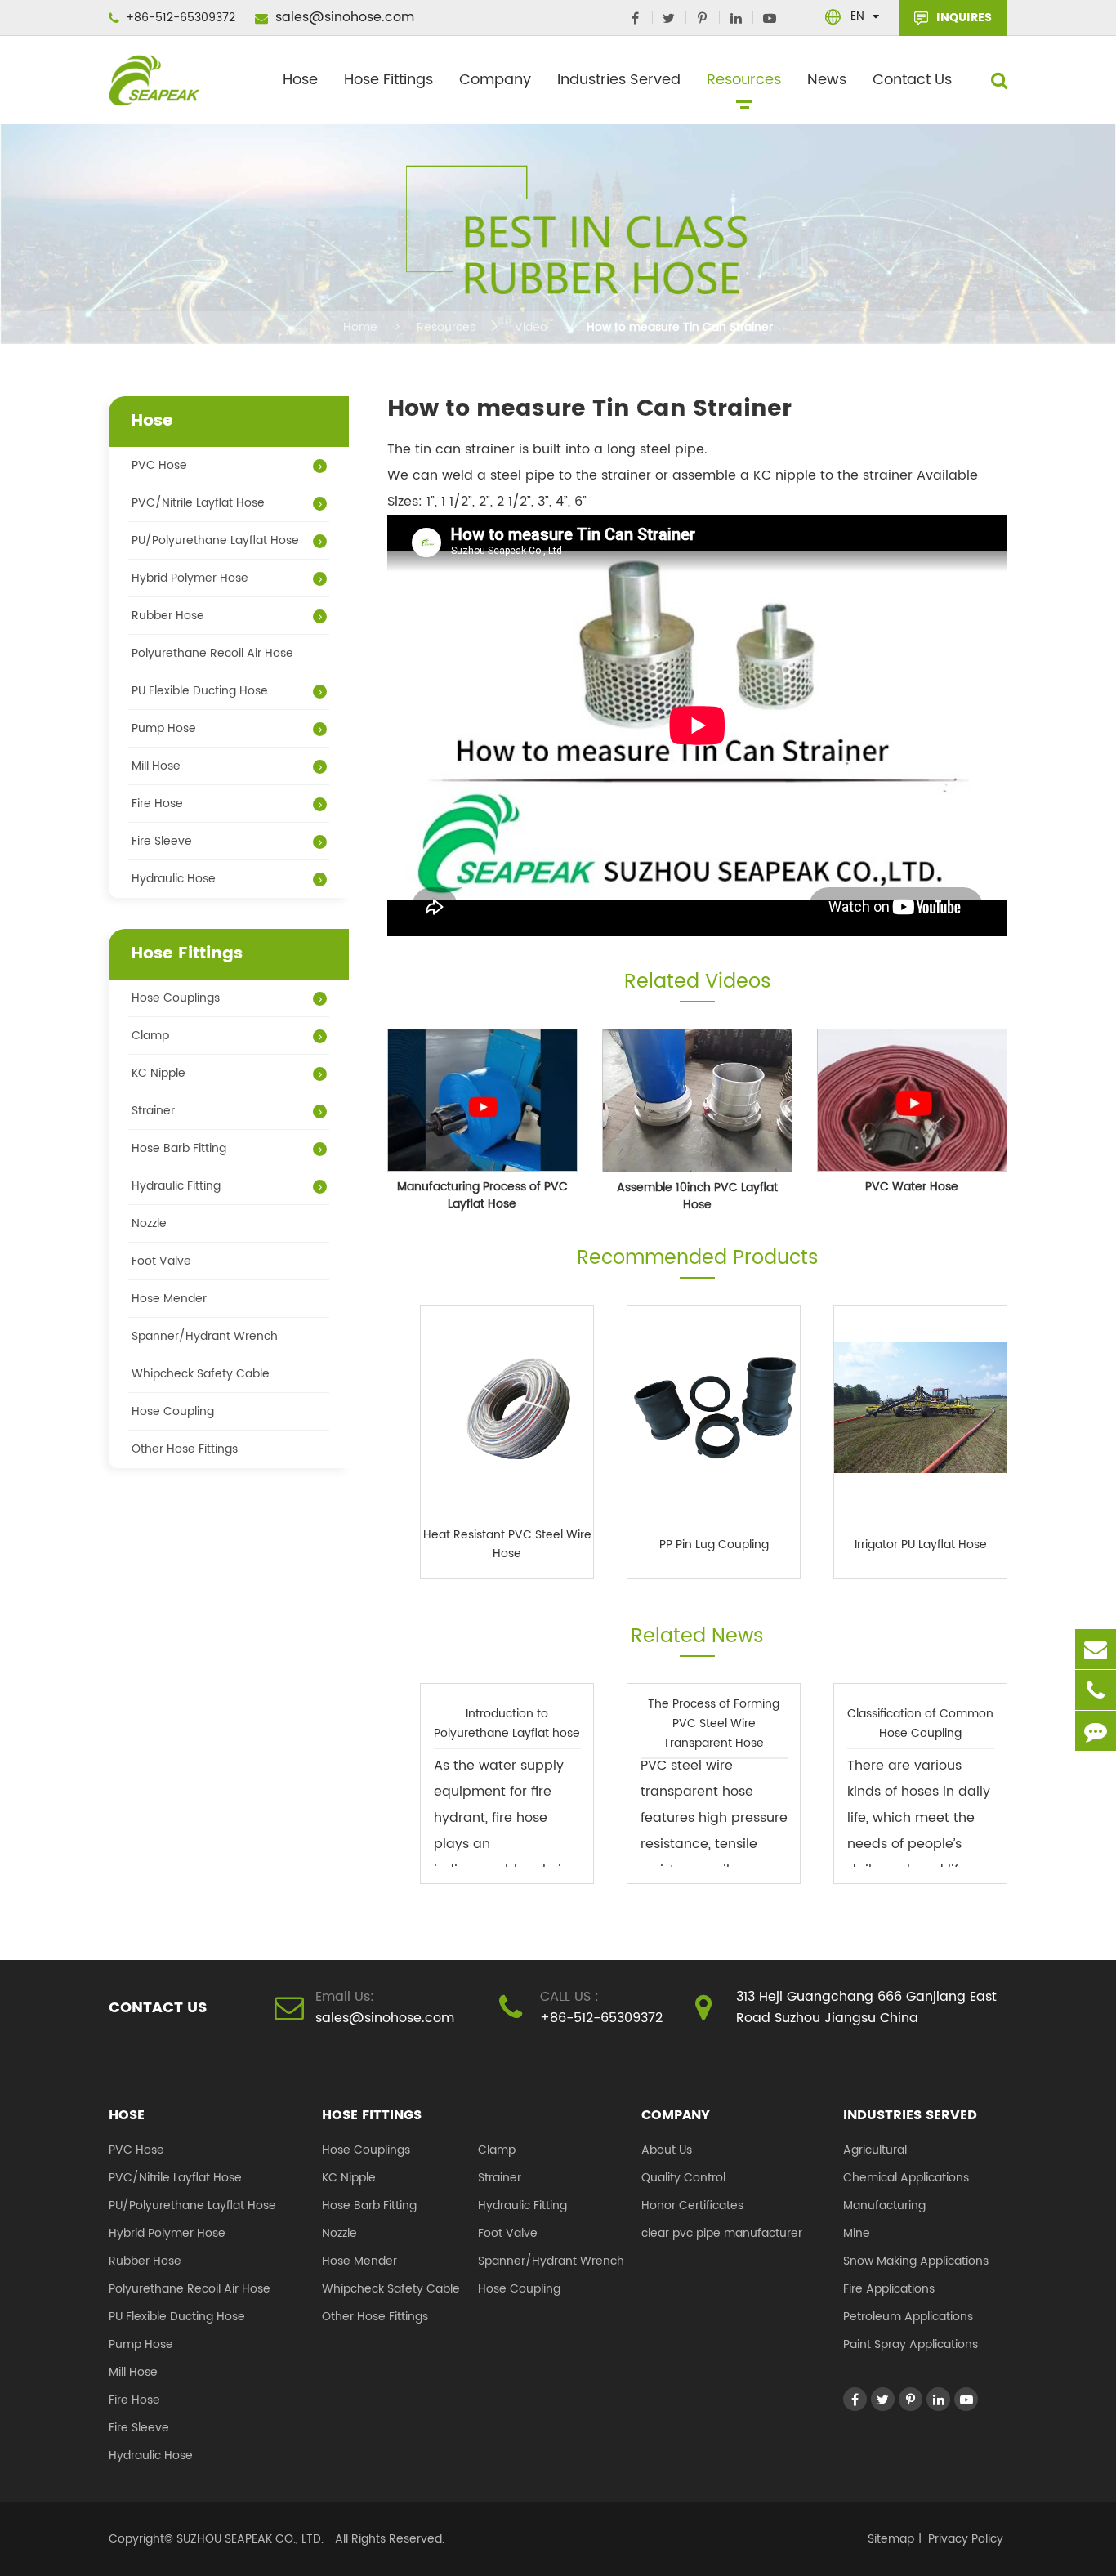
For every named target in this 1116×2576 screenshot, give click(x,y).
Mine (857, 2233)
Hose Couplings (176, 998)
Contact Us (912, 80)
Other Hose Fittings (185, 1449)
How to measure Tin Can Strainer (680, 327)
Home (360, 327)
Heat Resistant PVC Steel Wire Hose (507, 1544)
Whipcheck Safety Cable (201, 1374)
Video (531, 327)
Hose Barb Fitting (179, 1148)
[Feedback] (1096, 1731)
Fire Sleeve (162, 841)
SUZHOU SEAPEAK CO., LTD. (248, 2539)
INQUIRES (962, 18)
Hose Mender (169, 1299)
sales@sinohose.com (343, 17)
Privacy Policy (966, 2539)
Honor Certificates (692, 2205)
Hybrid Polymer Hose (190, 578)
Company (495, 80)
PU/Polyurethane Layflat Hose (215, 540)
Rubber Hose (168, 616)
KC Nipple (158, 1073)
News (827, 80)
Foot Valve (161, 1261)
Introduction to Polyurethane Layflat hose (507, 1723)
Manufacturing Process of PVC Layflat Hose (482, 1195)
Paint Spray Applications (911, 2344)
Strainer (153, 1111)
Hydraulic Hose (174, 879)
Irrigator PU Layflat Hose (921, 1545)
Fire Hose (157, 804)
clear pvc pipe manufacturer (722, 2233)
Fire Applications (889, 2289)
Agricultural (875, 2150)
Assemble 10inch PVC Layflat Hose (697, 1196)
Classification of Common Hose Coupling (920, 1723)
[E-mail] (1096, 1649)
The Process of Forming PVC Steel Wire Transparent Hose (714, 1723)
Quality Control (683, 2178)
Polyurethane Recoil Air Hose (212, 653)
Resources (744, 80)
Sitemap (891, 2539)
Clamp (150, 1036)
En (857, 16)
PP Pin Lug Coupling (714, 1545)
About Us (667, 2150)
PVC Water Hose (912, 1187)
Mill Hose (156, 766)
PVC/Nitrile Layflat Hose (198, 503)
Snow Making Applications (916, 2261)
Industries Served (619, 80)
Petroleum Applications (908, 2317)
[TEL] (1096, 1690)
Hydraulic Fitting (176, 1186)
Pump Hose (164, 728)
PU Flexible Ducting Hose (200, 691)
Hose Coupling (173, 1411)
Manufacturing (884, 2205)
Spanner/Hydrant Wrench (205, 1336)
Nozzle (149, 1223)
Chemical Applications (906, 2178)
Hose (300, 80)
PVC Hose (159, 465)
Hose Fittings (388, 80)
